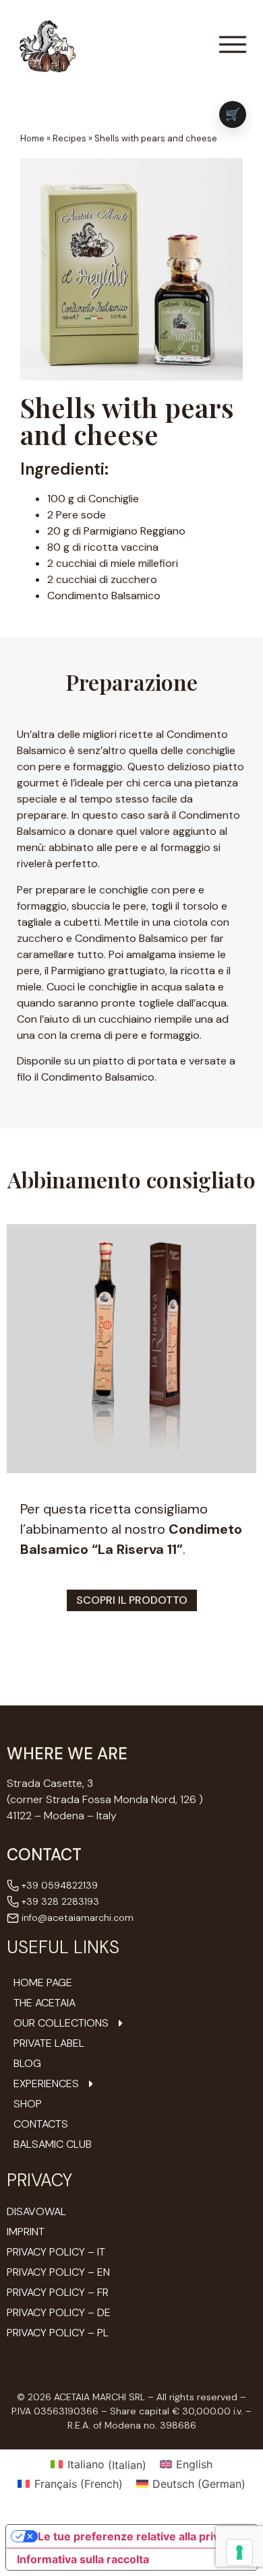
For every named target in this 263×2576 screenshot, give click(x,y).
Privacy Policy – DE (59, 2312)
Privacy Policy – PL (58, 2333)
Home (32, 138)
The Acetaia (45, 2003)
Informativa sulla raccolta (83, 2559)
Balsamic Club (53, 2144)
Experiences (46, 2084)
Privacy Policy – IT (56, 2252)
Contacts (41, 2124)
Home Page (43, 1983)
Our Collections (61, 2023)
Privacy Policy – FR (58, 2292)
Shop (28, 2104)
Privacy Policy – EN (58, 2272)
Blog (27, 2064)
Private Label (49, 2043)
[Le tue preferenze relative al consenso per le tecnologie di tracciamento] (239, 2552)
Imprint (26, 2232)
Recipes (69, 138)
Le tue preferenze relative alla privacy (138, 2536)
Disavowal (36, 2211)
